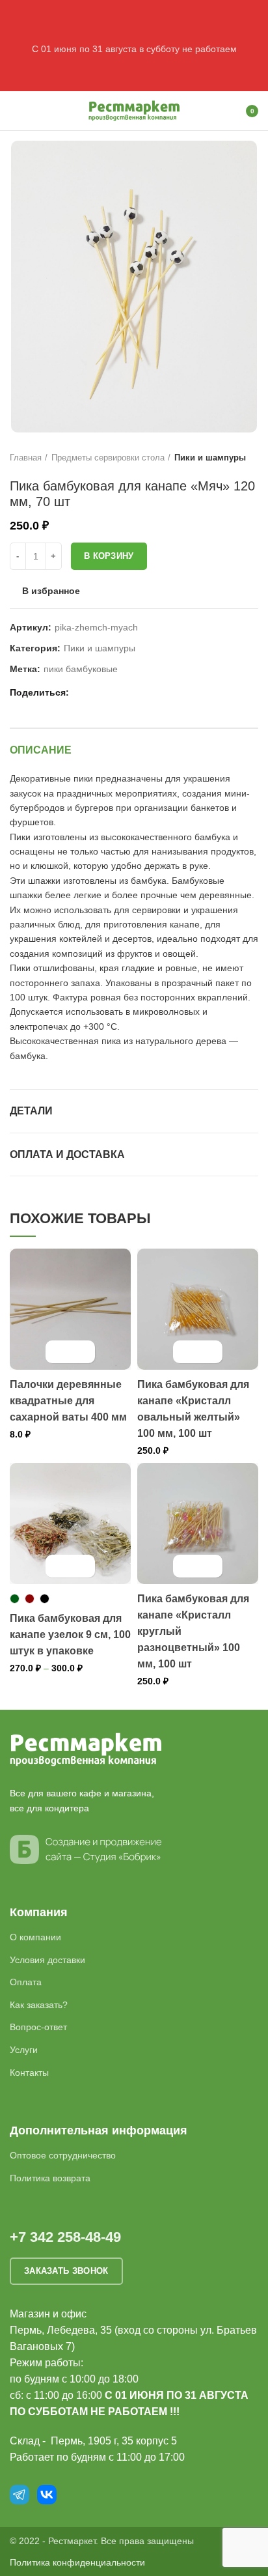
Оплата (26, 1982)
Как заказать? (39, 2005)
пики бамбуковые (81, 669)
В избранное (51, 591)
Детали (31, 1111)
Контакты (29, 2073)
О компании (35, 1937)
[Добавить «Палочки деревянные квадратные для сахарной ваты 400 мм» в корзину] (59, 1352)
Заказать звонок (66, 2271)
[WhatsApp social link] (97, 693)
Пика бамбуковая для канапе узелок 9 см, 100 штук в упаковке (70, 1635)
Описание (41, 750)
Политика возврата (50, 2178)
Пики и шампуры (210, 458)
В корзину (109, 556)
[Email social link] (82, 693)
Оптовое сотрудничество (63, 2155)
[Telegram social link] (127, 693)
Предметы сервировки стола (108, 458)
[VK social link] (112, 693)
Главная (26, 458)
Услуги (24, 2050)
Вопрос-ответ (38, 2027)
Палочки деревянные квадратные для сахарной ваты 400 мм (68, 1401)
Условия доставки (47, 1960)
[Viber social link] (142, 693)
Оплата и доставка (67, 1154)
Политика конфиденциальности (77, 2562)
